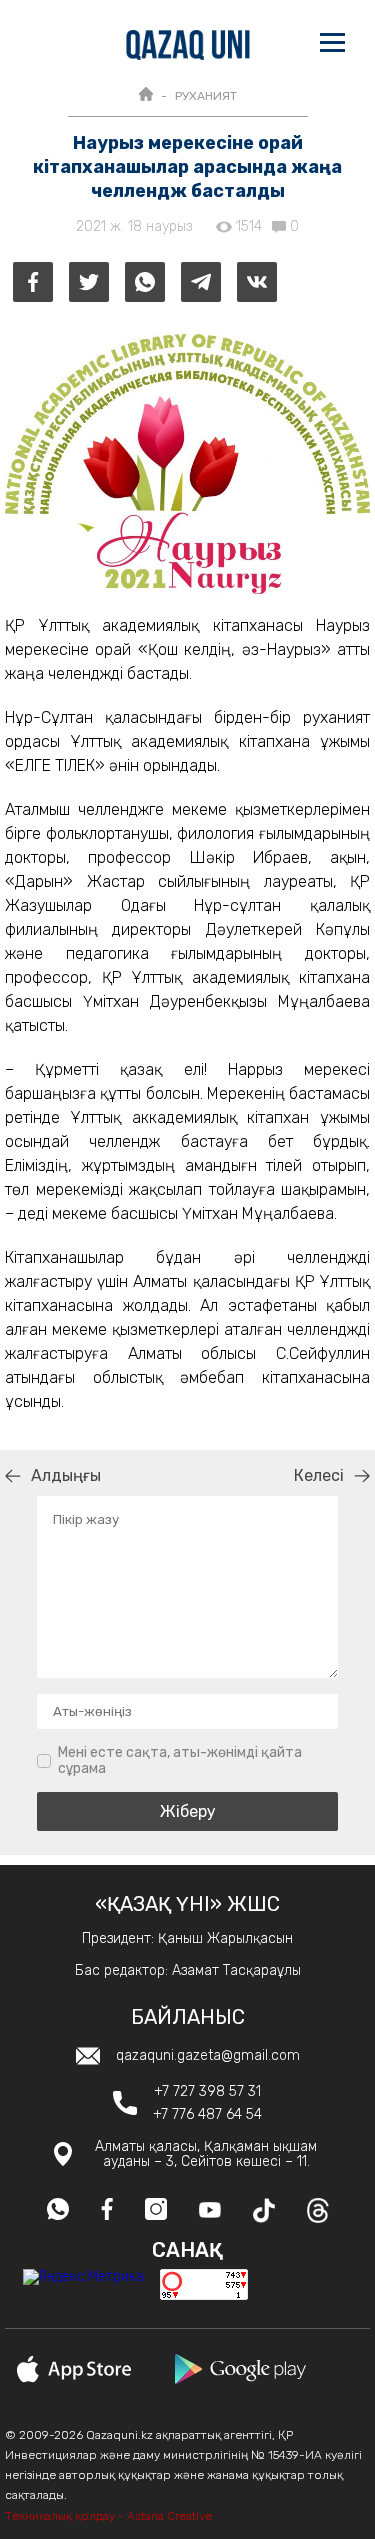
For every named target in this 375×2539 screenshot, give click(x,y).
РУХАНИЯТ (206, 96)
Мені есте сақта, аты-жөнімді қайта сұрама (180, 1760)
